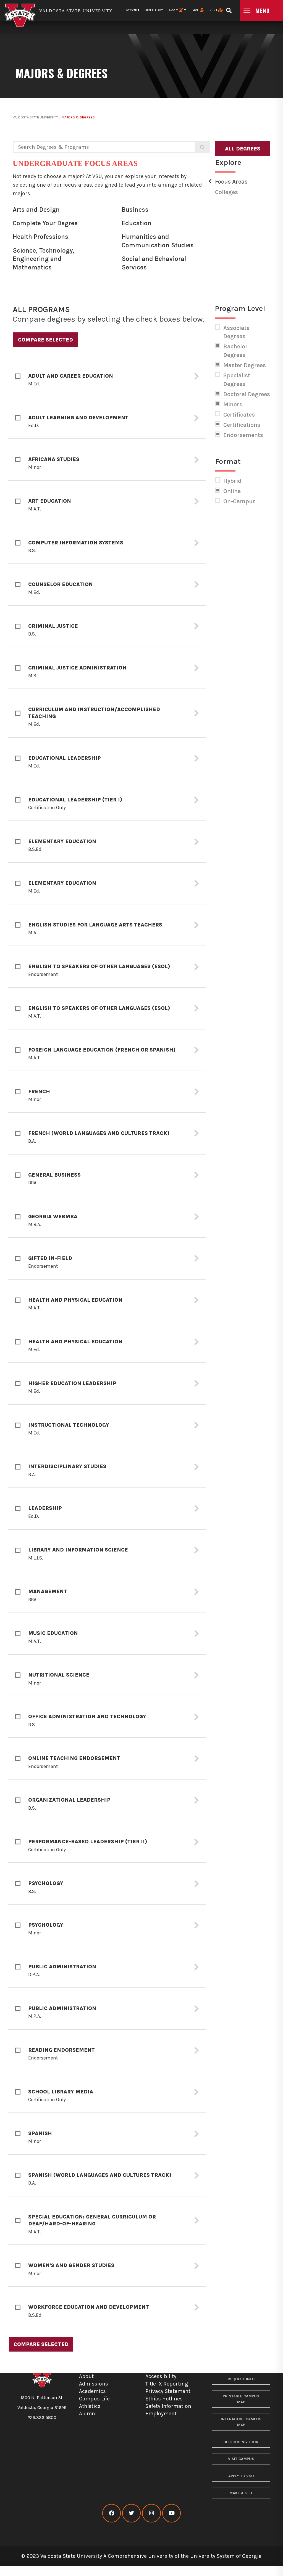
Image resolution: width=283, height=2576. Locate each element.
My (133, 10)
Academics (92, 2391)
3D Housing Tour (241, 2442)
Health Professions (40, 237)
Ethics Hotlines (164, 2399)
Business (135, 210)
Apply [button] (174, 10)
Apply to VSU (241, 2476)
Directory (154, 10)
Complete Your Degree (45, 223)
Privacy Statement (168, 2391)
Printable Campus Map (241, 2399)
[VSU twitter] (131, 2513)
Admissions (94, 2384)
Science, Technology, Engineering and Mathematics (44, 259)
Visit (214, 10)
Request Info (241, 2379)
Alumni (88, 2414)
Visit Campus (241, 2459)
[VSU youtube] (171, 2513)
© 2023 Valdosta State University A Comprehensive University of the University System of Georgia (141, 2556)
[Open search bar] (229, 9)
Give (196, 10)
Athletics (90, 2406)
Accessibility (161, 2376)
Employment (161, 2414)
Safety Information (168, 2406)
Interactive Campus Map (241, 2422)
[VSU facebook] (112, 2513)
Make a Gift (241, 2493)
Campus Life (94, 2399)
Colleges (226, 192)
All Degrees (243, 149)
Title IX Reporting (167, 2384)
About (86, 2376)
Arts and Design (36, 210)
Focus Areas (231, 182)
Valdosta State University (35, 117)
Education (137, 223)
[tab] (107, 376)
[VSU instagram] (151, 2513)
